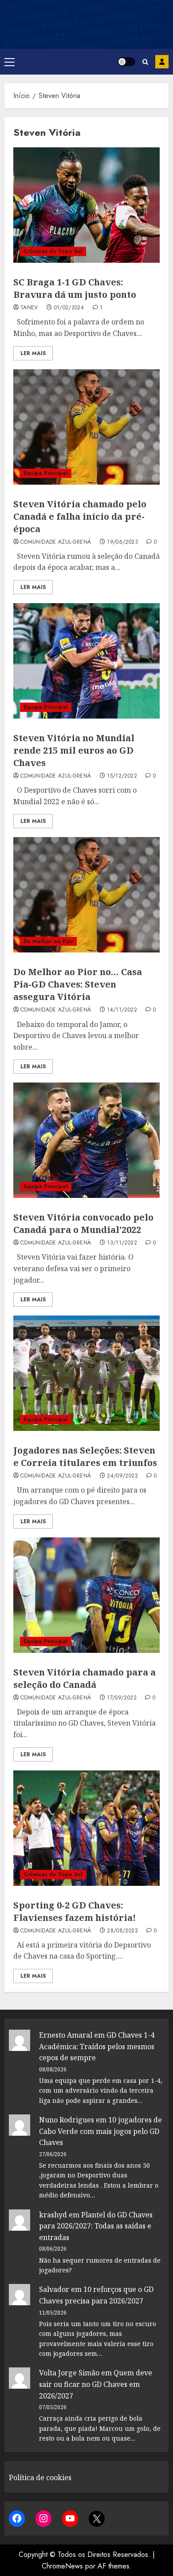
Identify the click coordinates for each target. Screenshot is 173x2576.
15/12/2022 (122, 776)
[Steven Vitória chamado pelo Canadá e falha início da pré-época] (86, 427)
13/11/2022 (122, 1243)
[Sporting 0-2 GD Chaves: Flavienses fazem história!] (86, 1828)
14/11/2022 (122, 1010)
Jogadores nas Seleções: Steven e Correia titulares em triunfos (85, 1456)
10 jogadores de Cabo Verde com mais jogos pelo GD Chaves (100, 2131)
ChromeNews (62, 2566)
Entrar (162, 62)
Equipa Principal (46, 473)
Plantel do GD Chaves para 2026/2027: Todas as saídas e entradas (96, 2226)
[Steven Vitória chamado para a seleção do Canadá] (86, 1595)
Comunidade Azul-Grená (56, 542)
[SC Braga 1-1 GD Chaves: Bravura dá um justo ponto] (86, 205)
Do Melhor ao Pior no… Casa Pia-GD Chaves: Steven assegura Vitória (78, 984)
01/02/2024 (69, 308)
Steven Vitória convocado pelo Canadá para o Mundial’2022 (83, 1223)
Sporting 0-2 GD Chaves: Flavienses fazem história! (75, 1911)
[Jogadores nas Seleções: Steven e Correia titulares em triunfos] (86, 1373)
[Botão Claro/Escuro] (126, 62)
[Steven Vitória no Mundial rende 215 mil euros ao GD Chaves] (86, 661)
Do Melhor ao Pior (48, 941)
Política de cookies (40, 2477)
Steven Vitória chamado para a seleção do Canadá (85, 1678)
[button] (10, 62)
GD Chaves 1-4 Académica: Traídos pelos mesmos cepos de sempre (97, 2046)
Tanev (29, 308)
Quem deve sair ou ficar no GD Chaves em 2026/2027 (96, 2384)
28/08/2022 (122, 1931)
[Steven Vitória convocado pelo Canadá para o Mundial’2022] (86, 1140)
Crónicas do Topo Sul (53, 251)
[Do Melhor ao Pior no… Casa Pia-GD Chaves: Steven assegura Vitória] (86, 895)
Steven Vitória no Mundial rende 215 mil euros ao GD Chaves (74, 750)
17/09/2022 (122, 1698)
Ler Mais (33, 353)
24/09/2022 (122, 1476)
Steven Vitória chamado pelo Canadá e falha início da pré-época (80, 516)
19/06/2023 (122, 542)
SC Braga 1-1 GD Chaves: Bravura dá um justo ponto (75, 288)
